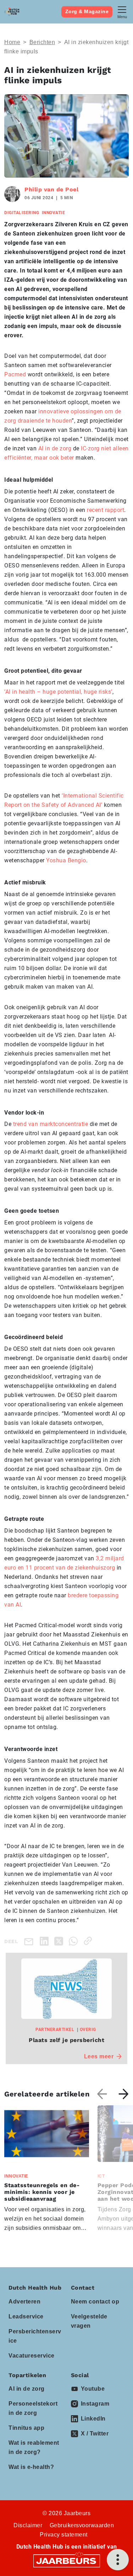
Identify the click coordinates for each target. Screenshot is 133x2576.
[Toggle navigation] (122, 12)
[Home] (12, 12)
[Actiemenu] (118, 2560)
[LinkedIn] (46, 1941)
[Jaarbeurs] (67, 2561)
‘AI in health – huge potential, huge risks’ (58, 692)
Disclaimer (28, 2525)
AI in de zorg (55, 448)
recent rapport (106, 510)
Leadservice (26, 2316)
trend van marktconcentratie (51, 1124)
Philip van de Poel (51, 189)
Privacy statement (64, 2535)
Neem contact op (95, 2302)
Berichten (42, 42)
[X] (60, 1941)
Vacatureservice (32, 2356)
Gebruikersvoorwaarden (82, 2525)
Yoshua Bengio (66, 860)
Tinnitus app (26, 2428)
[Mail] (30, 1941)
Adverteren (24, 2302)
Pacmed (15, 374)
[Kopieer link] (89, 1941)
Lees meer (99, 2056)
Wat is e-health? (31, 2467)
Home (12, 42)
